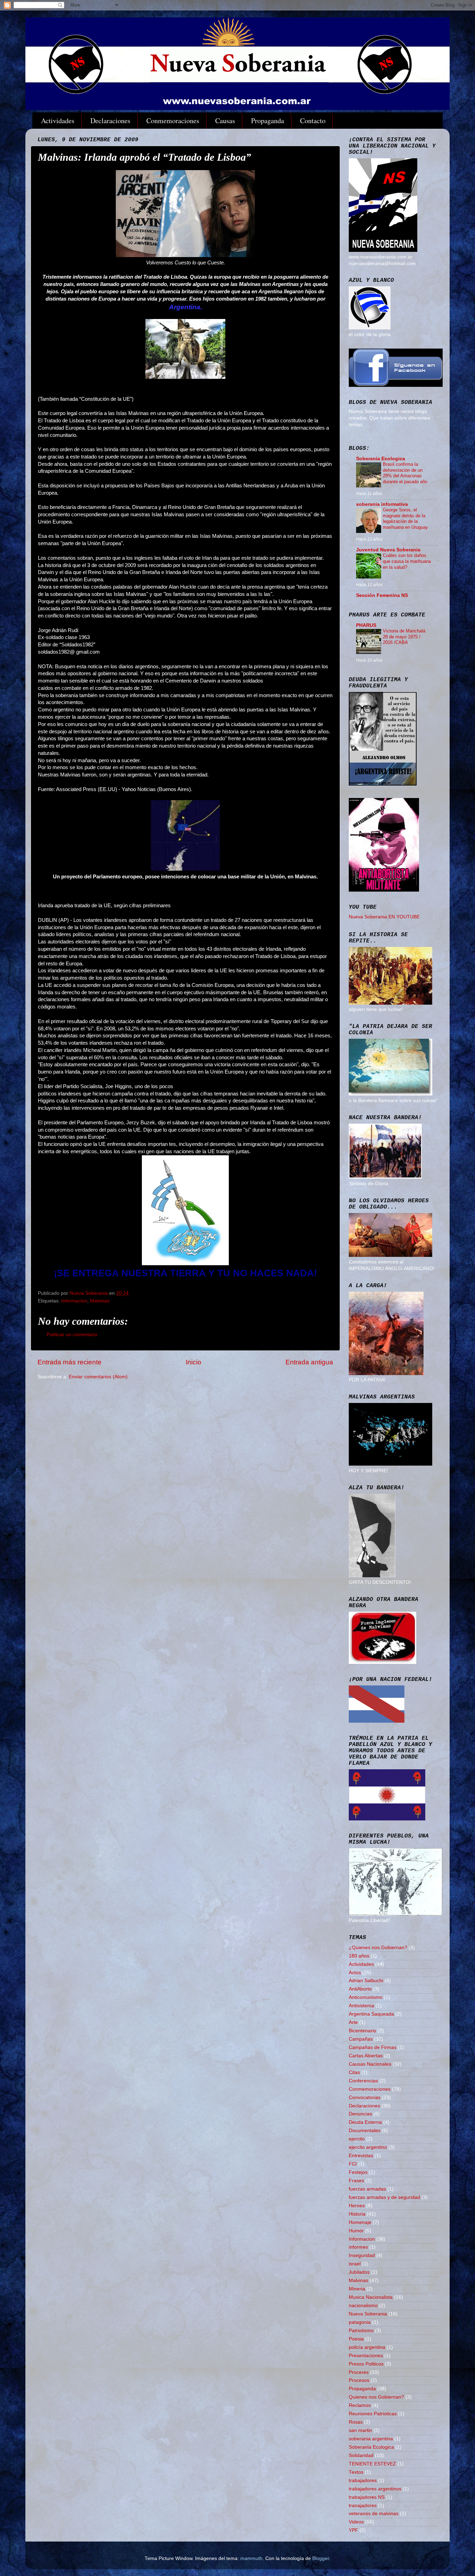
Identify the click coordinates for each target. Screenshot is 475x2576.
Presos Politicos (366, 2364)
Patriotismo (361, 2331)
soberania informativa (382, 504)
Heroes (357, 2206)
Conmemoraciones (173, 121)
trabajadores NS (367, 2497)
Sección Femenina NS (382, 595)
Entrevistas (361, 2156)
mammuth (251, 2558)
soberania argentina (371, 2439)
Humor (356, 2231)
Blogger (321, 2558)
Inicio (194, 1362)
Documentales (365, 2131)
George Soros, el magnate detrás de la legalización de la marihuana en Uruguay (405, 519)
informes (358, 2247)
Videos (356, 2522)
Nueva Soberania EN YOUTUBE (384, 917)
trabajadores (363, 2481)
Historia (357, 2214)
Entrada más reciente (70, 1362)
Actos (355, 1973)
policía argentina (367, 2347)
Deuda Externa (365, 2122)
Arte (353, 2022)
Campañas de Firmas (373, 2047)
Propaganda (268, 121)
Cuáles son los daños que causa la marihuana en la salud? (407, 561)
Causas (225, 121)
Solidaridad (361, 2455)
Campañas (361, 2039)
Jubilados (359, 2272)
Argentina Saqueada (371, 2014)
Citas (354, 2072)
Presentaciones (366, 2356)
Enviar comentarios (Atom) (98, 1377)
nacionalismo (363, 2306)
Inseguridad (362, 2255)
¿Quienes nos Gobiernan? (378, 1948)
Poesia (356, 2339)
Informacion (74, 1301)
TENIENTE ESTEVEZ (372, 2464)
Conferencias (363, 2081)
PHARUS (366, 625)
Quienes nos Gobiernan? (376, 2397)
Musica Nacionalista (371, 2297)
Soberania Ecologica (381, 459)
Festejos (358, 2172)
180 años (359, 1956)
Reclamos (360, 2405)
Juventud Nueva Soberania (388, 550)
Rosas (356, 2422)
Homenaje (360, 2222)
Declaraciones (110, 121)
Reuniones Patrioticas (373, 2414)
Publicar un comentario (72, 1335)
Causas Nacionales (370, 2064)
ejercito (357, 2139)
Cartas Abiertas (366, 2056)
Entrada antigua (309, 1362)
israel (355, 2264)
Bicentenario (363, 2031)
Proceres (359, 2372)
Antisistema (361, 2006)
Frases (356, 2181)
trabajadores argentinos (375, 2489)
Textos (356, 2472)
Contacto (313, 121)
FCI (353, 2164)
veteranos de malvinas (374, 2514)
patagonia (360, 2322)
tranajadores (363, 2506)
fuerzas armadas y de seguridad (384, 2197)
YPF (353, 2530)
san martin (360, 2430)
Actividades (58, 121)
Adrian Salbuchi (366, 1981)
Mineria (357, 2289)
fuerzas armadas (367, 2189)
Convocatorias (365, 2098)
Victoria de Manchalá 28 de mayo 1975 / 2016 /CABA (404, 637)
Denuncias (360, 2114)
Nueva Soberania (368, 2314)
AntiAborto (360, 1989)
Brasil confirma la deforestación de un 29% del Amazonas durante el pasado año (405, 473)
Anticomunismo (366, 1997)
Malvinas (100, 1301)
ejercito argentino (368, 2147)
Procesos (359, 2380)
